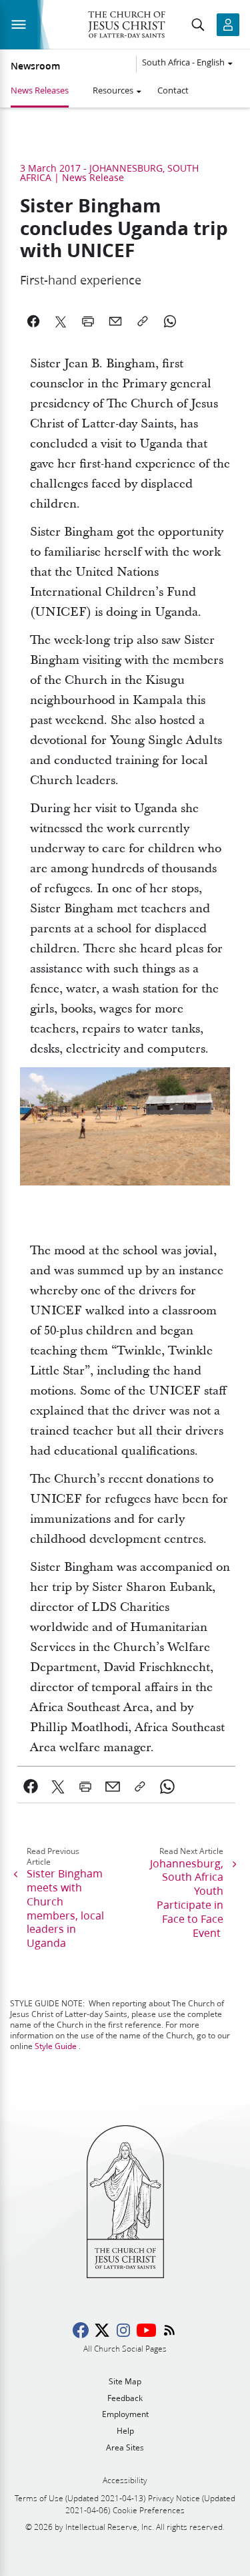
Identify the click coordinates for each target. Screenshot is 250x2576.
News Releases (40, 90)
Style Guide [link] (56, 2046)
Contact (173, 90)
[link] (31, 1787)
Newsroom (35, 66)
